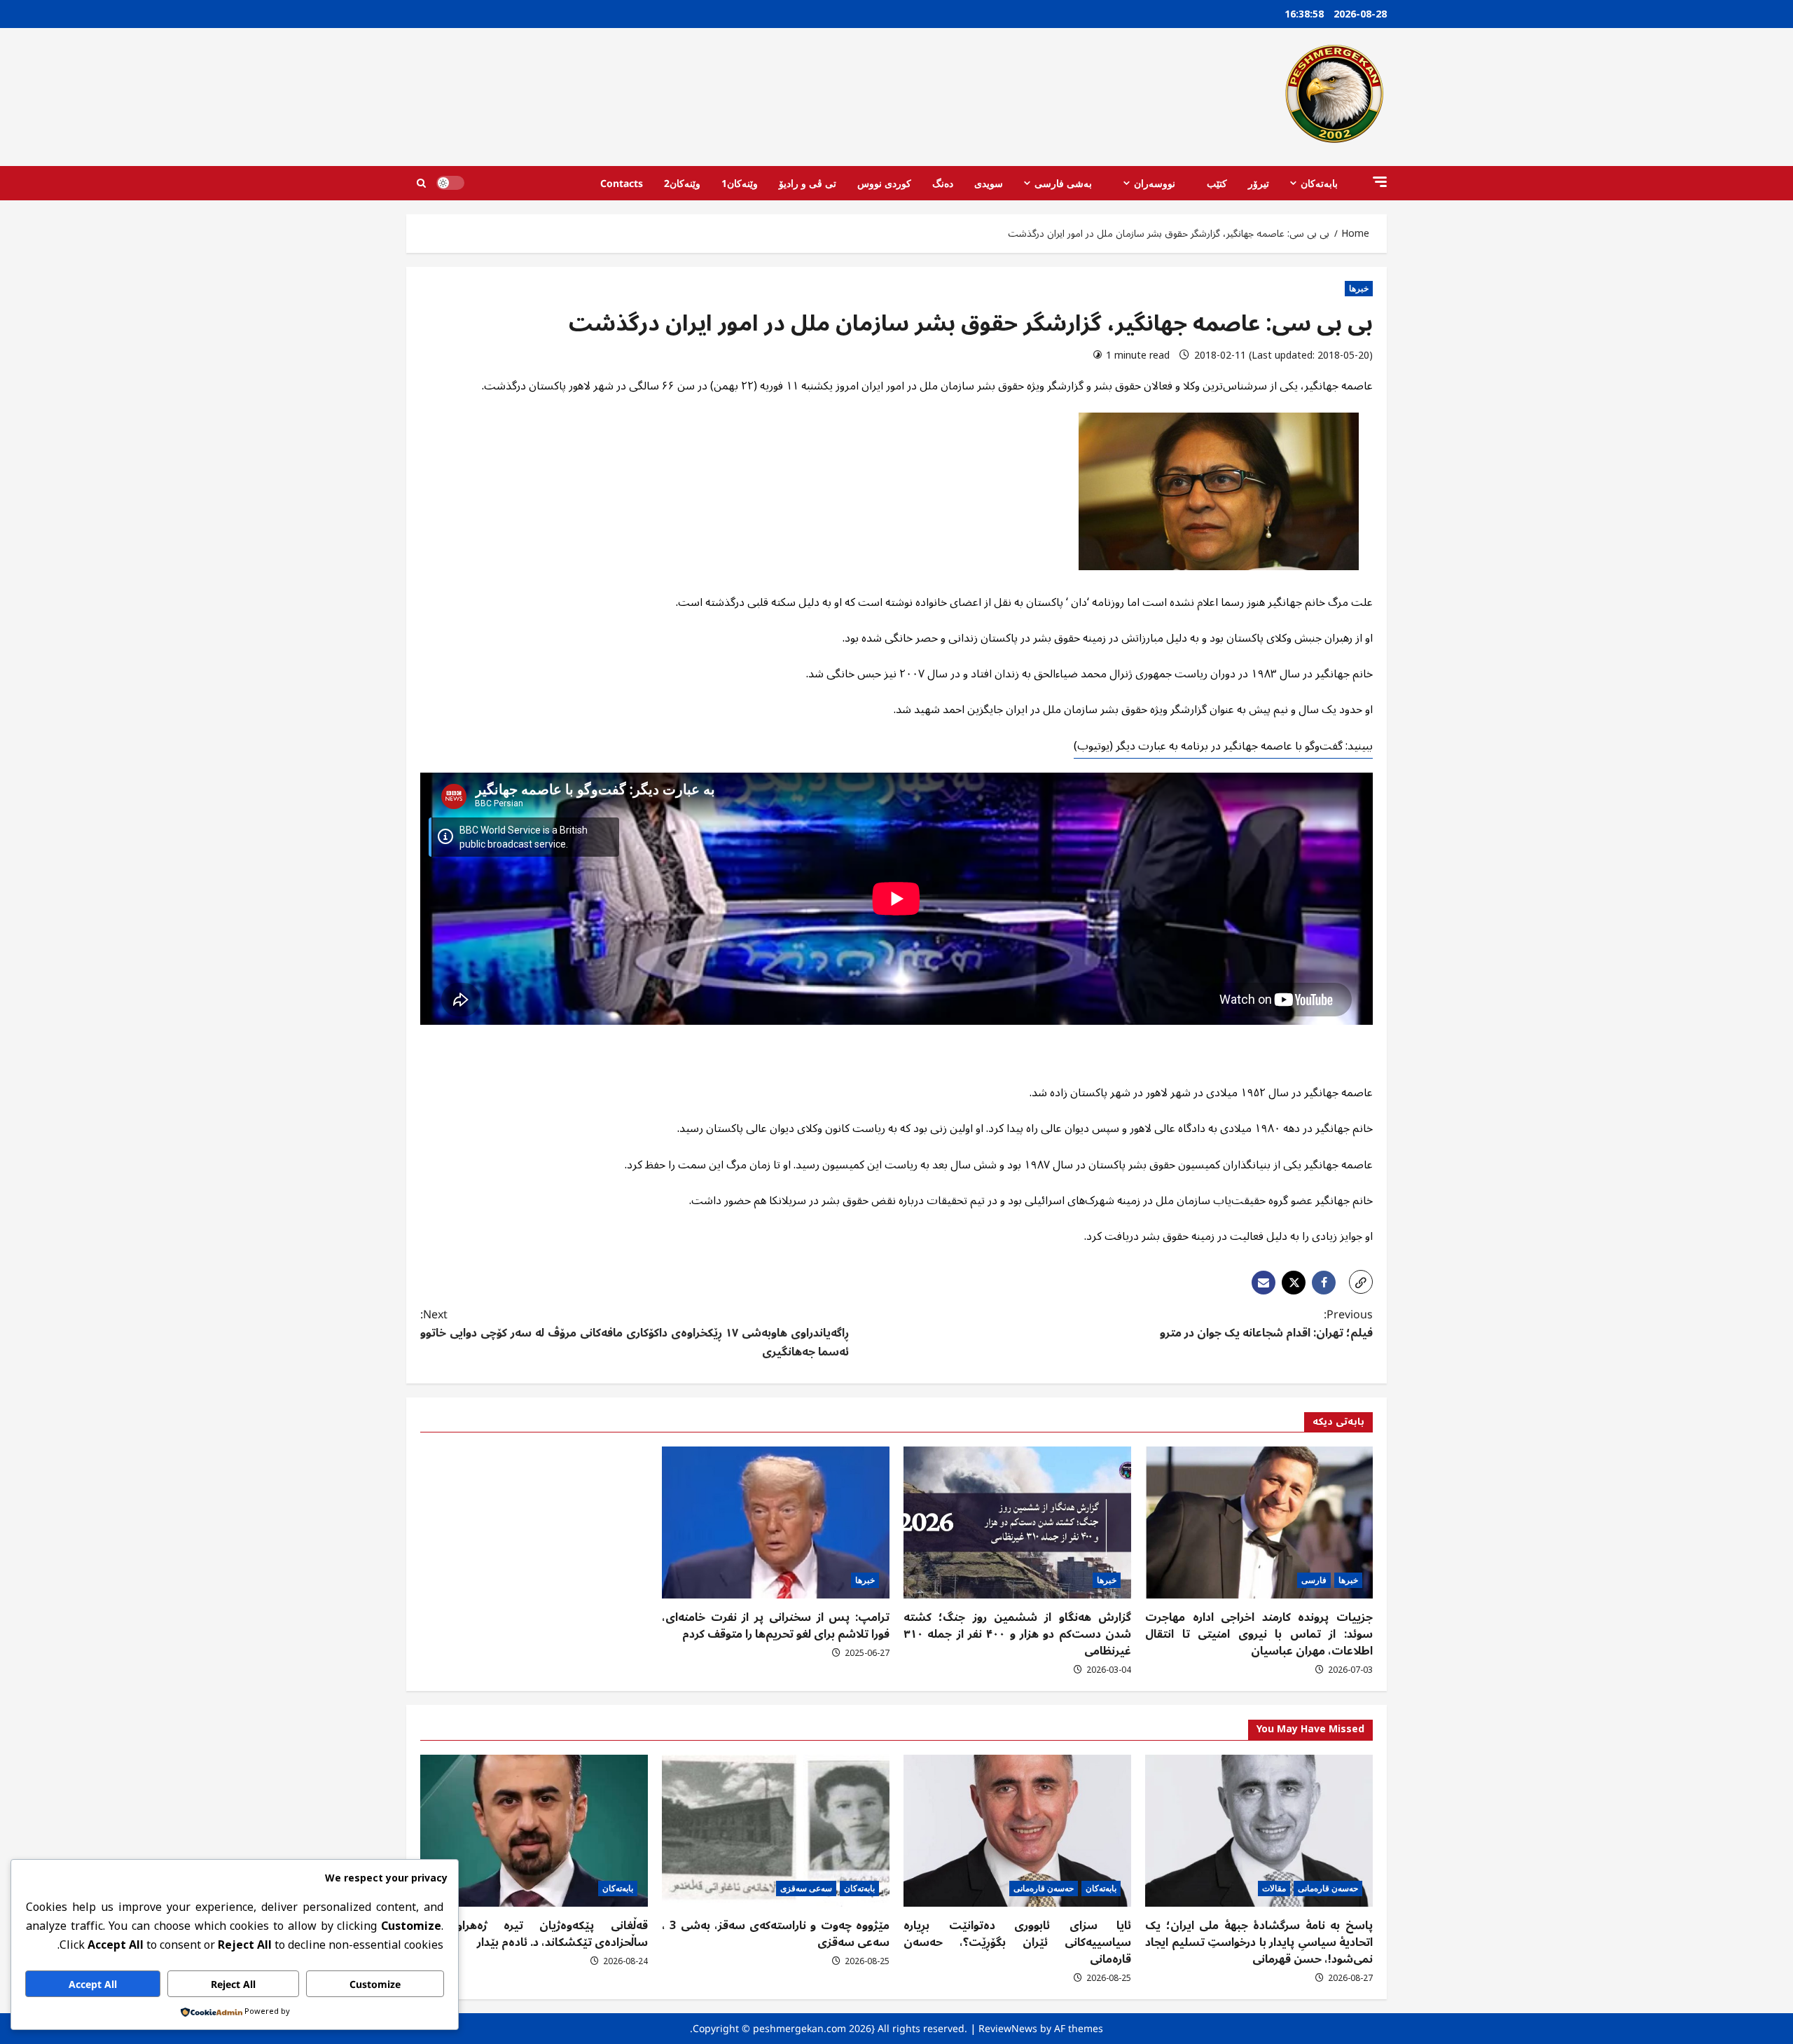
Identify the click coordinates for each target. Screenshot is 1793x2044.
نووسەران (1155, 183)
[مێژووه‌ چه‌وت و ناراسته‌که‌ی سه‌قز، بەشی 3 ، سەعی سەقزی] (776, 1831)
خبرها (1359, 288)
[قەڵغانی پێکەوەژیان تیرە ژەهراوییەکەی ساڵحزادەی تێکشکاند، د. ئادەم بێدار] (534, 1831)
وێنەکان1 (740, 183)
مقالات (1274, 1888)
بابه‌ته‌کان (1319, 183)
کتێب (1217, 183)
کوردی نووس (884, 183)
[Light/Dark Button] (450, 183)
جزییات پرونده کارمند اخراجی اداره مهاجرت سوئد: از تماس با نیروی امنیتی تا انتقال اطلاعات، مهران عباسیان (1259, 1634)
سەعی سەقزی (806, 1888)
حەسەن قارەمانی (1328, 1888)
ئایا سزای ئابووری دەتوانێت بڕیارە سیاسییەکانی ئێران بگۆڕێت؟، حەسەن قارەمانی (1017, 1942)
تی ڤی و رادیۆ (808, 183)
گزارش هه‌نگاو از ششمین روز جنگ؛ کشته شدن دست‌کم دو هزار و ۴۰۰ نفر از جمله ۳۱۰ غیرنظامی (1017, 1634)
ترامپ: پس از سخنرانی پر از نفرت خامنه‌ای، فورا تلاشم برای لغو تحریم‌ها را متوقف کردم (776, 1626)
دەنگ (943, 183)
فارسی (1314, 1580)
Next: (635, 1334)
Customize (375, 1984)
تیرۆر (1259, 183)
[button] (1380, 182)
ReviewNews (1008, 2028)
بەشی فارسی (1063, 183)
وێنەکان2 (682, 183)
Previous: (1266, 1325)
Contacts (622, 183)
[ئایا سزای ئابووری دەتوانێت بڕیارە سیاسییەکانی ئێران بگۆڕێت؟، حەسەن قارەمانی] (1017, 1831)
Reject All (233, 1984)
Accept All (93, 1984)
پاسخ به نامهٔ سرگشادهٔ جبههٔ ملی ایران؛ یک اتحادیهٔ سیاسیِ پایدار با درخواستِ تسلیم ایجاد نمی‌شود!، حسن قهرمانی (1259, 1942)
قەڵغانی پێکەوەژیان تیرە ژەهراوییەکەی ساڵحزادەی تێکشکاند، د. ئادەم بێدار (534, 1934)
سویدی (989, 183)
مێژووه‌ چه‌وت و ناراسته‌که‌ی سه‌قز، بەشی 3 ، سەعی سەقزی (776, 1934)
